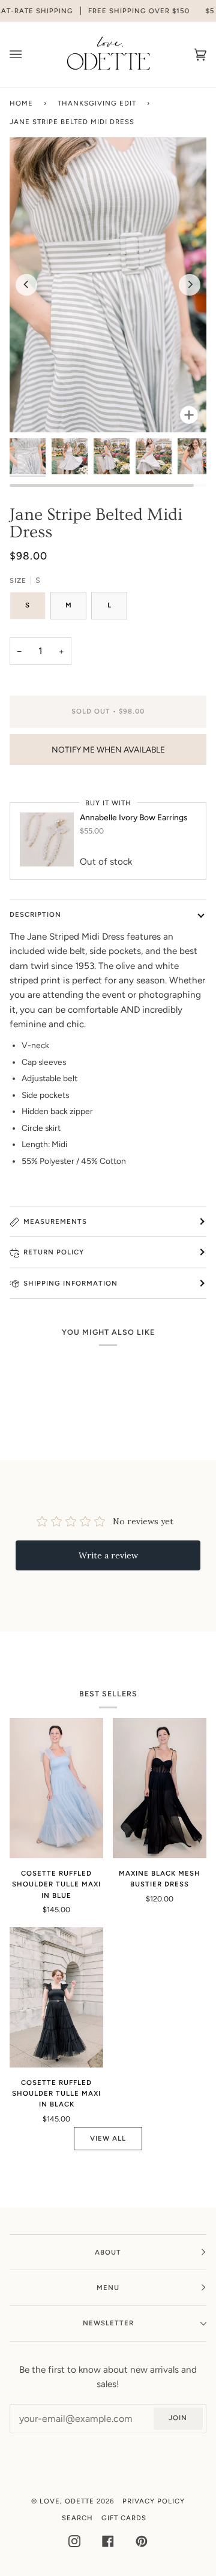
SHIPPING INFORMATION (70, 1283)
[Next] (190, 285)
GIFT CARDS (124, 2518)
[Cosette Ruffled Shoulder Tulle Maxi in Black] (56, 1997)
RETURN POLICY (54, 1252)
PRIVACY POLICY (154, 2501)
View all (108, 2138)
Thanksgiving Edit (97, 103)
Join (178, 2418)
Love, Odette (67, 2501)
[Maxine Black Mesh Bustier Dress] (160, 1788)
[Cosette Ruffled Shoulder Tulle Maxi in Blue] (56, 1788)
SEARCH (77, 2518)
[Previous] (26, 285)
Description (35, 914)
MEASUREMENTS (55, 1221)
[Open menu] (28, 54)
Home (21, 103)
